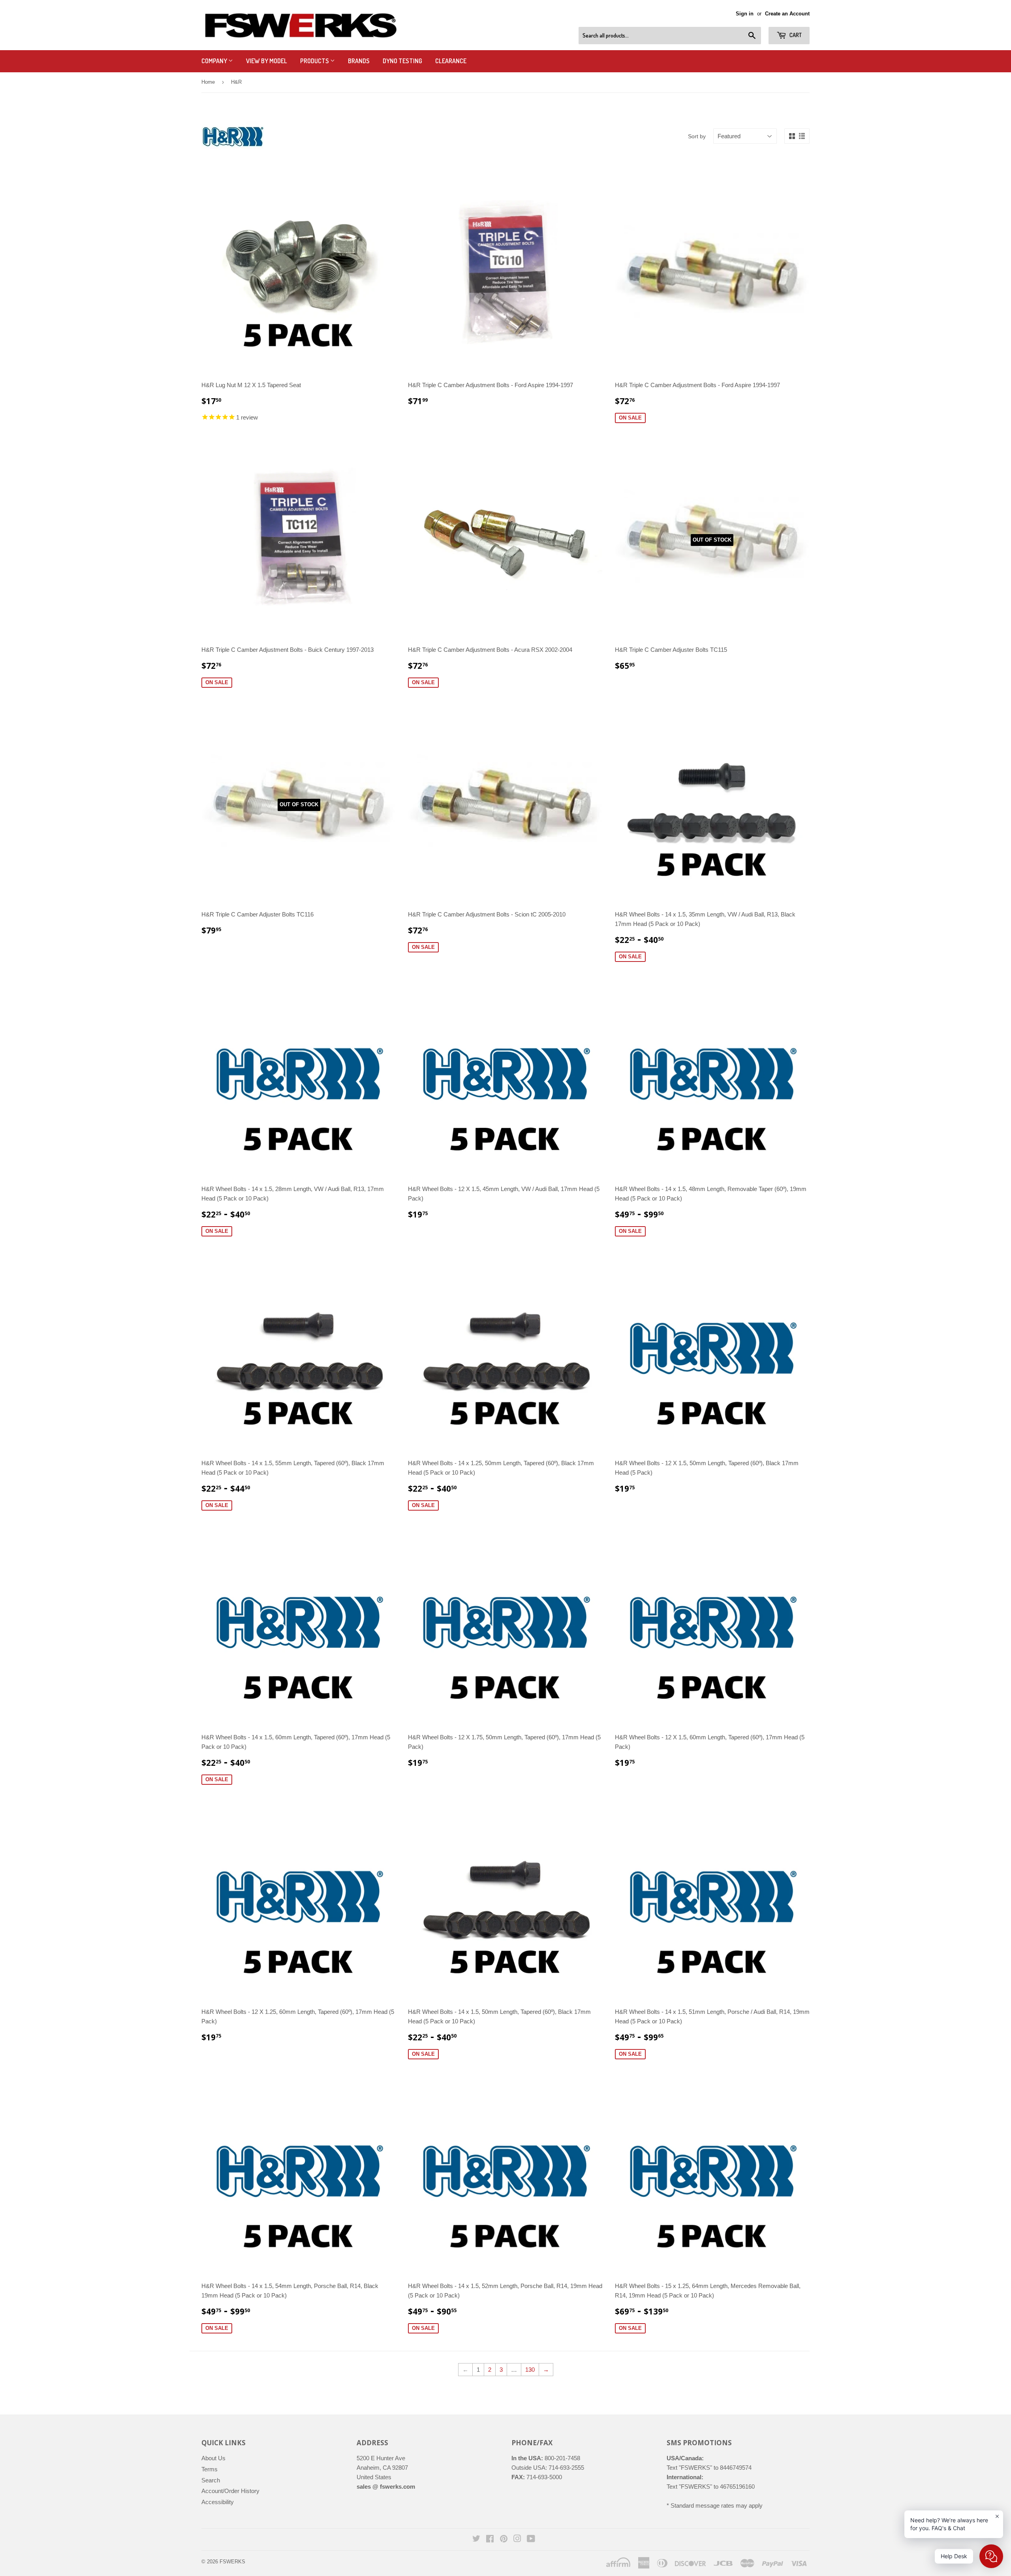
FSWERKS (232, 2562)
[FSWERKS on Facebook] (490, 2539)
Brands (359, 61)
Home (208, 82)
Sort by (697, 136)
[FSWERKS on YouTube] (531, 2539)
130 (530, 2370)
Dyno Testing (402, 61)
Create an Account (787, 14)
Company (215, 61)
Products (315, 61)
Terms (210, 2469)
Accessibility (218, 2502)
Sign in (745, 14)
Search (211, 2480)
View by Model (267, 61)
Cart (795, 35)
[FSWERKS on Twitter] (476, 2539)
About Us (213, 2458)
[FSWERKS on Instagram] (517, 2539)
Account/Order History (230, 2491)
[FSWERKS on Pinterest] (504, 2539)
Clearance (451, 61)
